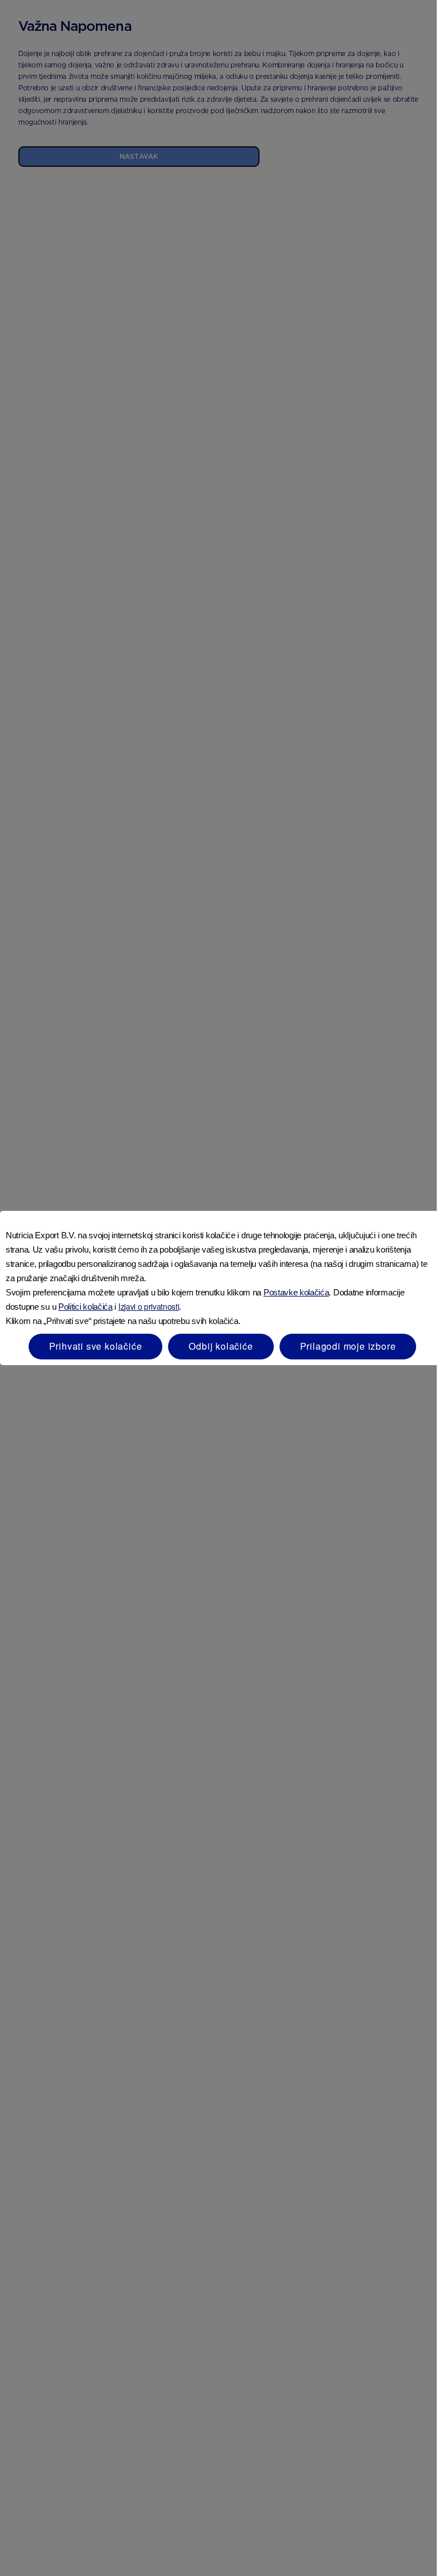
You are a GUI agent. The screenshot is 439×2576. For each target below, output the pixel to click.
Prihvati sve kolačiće (96, 1346)
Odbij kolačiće (221, 1346)
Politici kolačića (85, 1307)
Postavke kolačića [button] (296, 1292)
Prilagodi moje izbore (348, 1346)
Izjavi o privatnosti (149, 1306)
